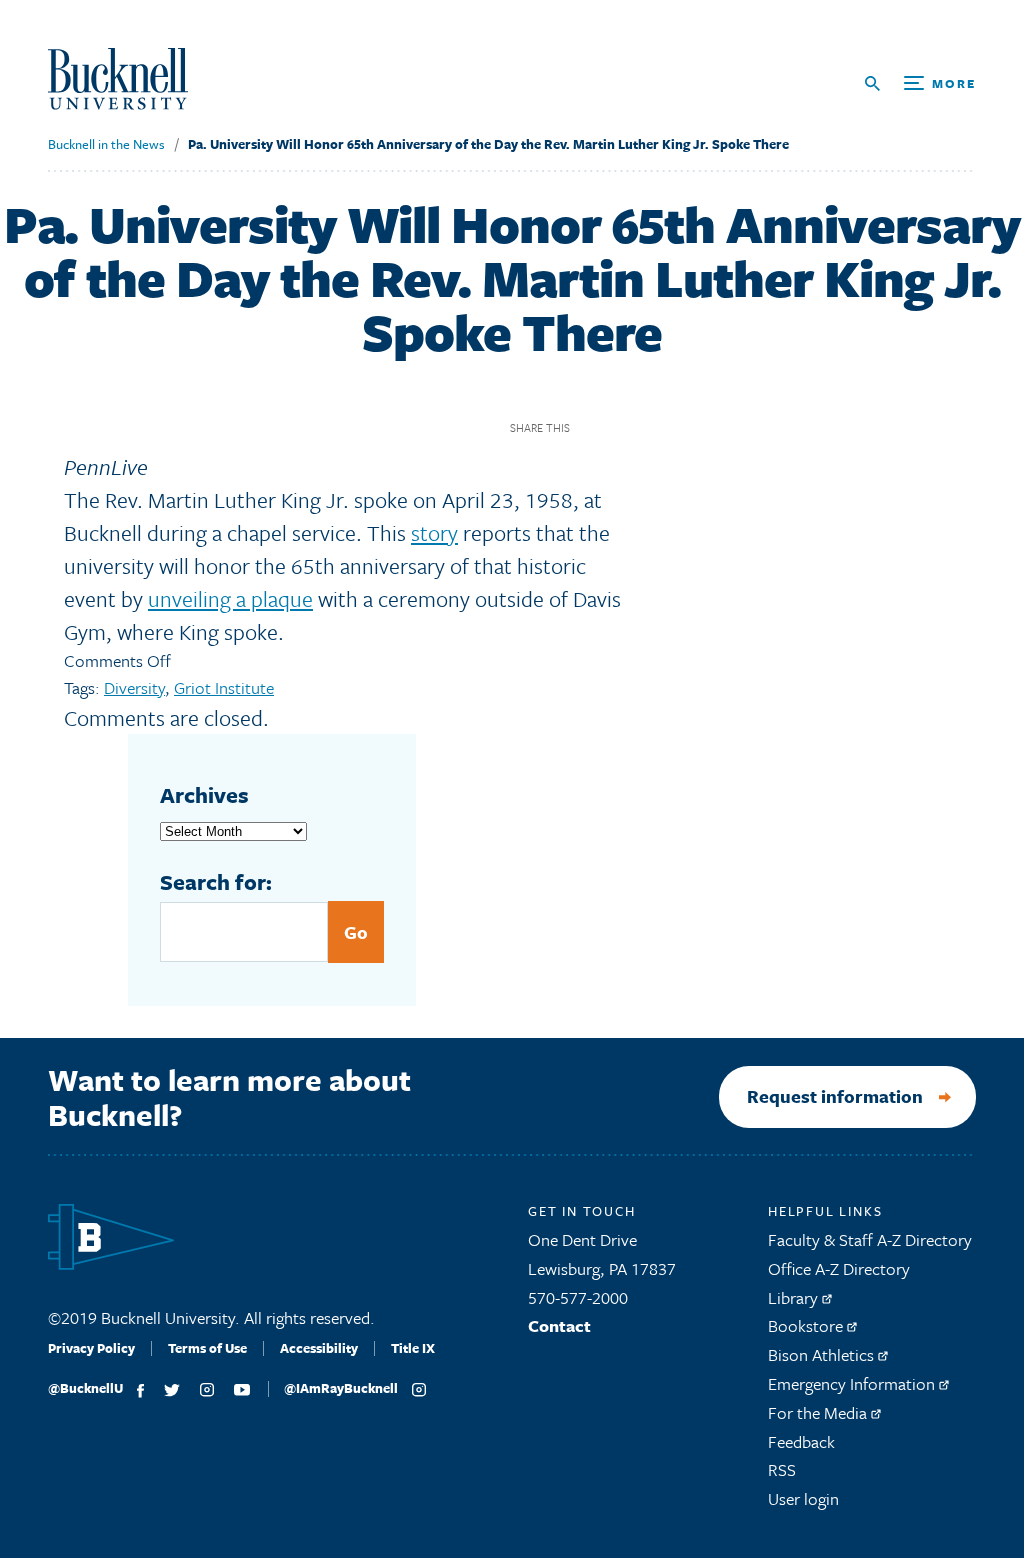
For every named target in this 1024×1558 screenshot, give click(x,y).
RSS (782, 1469)
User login (803, 1498)
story (434, 532)
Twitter (627, 427)
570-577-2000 (578, 1297)
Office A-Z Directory (839, 1268)
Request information (835, 1096)
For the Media (819, 1412)
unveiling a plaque (230, 598)
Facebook (592, 427)
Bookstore (807, 1325)
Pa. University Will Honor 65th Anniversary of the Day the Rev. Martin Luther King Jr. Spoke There (488, 144)
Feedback (801, 1441)
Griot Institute (224, 687)
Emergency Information (853, 1383)
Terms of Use (207, 1348)
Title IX (413, 1348)
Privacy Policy (91, 1348)
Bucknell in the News (106, 144)
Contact (559, 1325)
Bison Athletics (823, 1354)
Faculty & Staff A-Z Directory (870, 1239)
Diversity (134, 687)
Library (795, 1297)
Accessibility (319, 1348)
